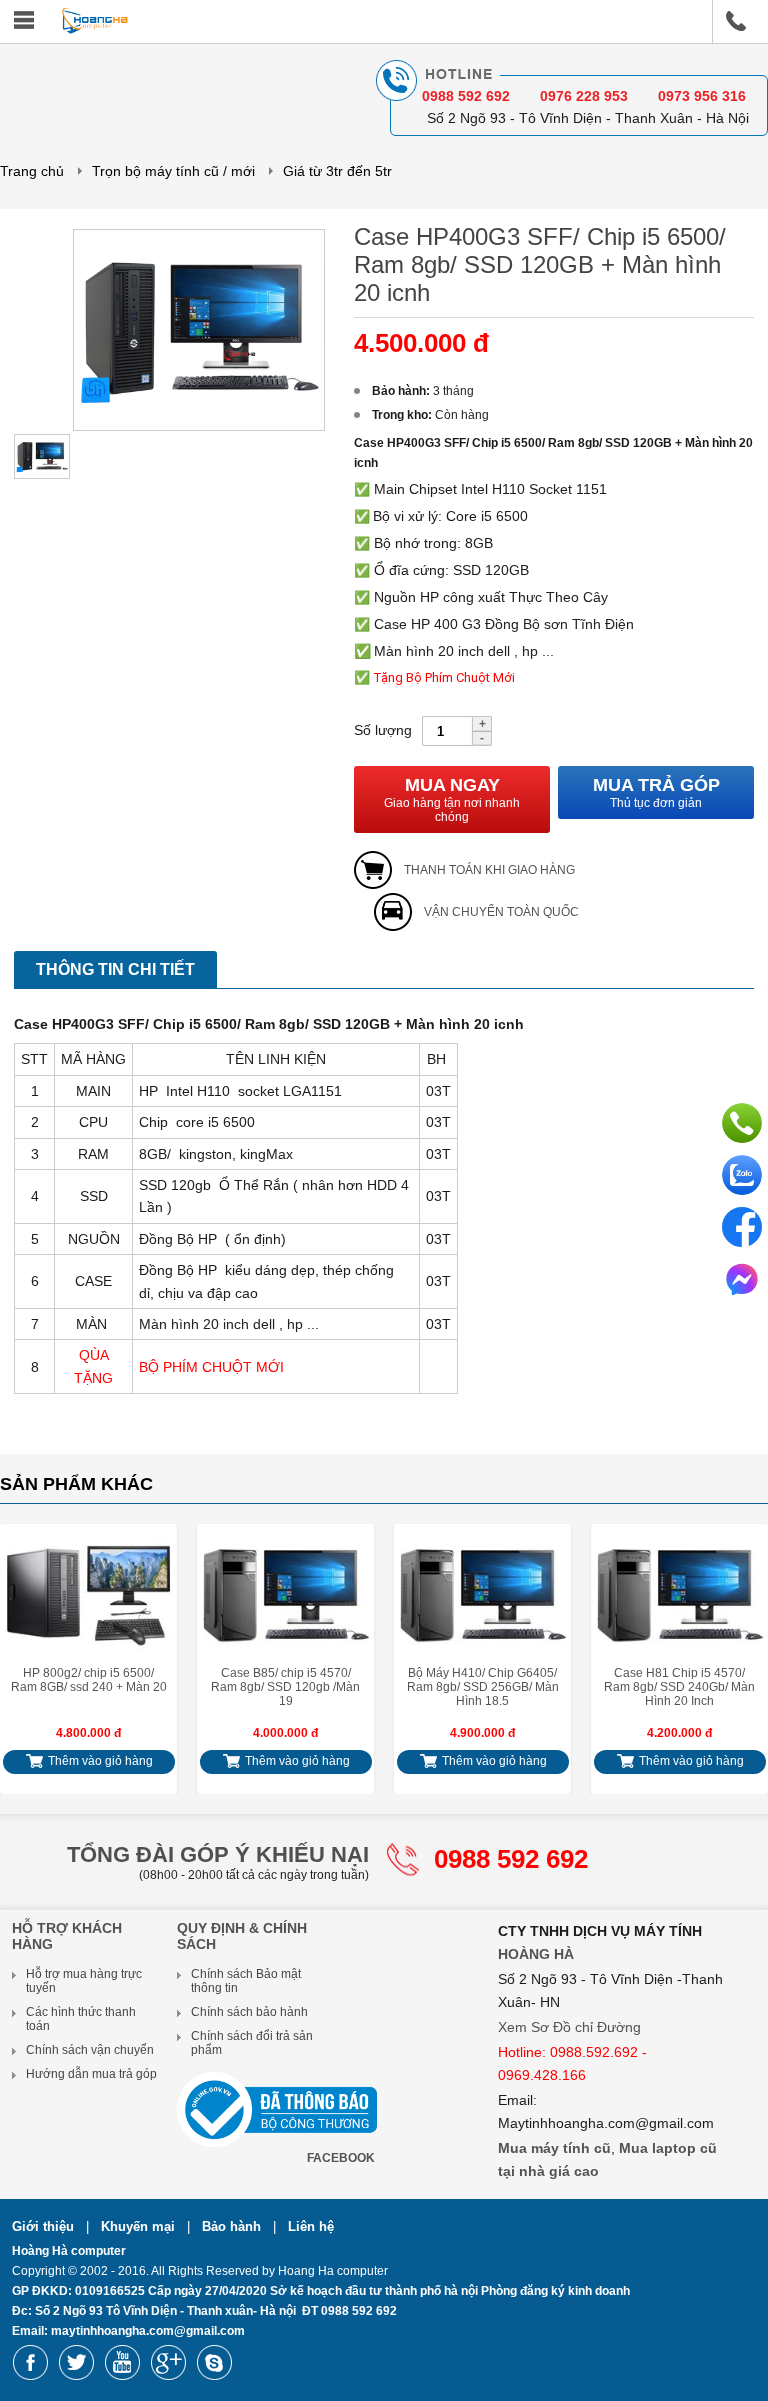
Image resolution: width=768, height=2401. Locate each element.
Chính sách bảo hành (249, 2012)
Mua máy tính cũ (554, 2148)
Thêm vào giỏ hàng (99, 1761)
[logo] (95, 30)
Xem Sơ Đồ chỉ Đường (569, 2027)
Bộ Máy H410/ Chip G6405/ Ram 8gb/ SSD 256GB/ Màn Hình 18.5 (483, 1687)
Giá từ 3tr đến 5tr (337, 171)
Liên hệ (311, 2226)
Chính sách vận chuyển (90, 2050)
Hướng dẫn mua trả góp (91, 2074)
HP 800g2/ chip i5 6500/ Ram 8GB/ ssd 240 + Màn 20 (89, 1680)
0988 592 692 (511, 1859)
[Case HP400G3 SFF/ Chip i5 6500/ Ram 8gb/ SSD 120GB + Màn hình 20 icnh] (199, 427)
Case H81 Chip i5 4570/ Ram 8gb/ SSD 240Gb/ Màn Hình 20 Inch (679, 1687)
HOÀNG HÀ (536, 1954)
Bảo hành (233, 2226)
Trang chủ (32, 171)
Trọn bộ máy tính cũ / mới (173, 171)
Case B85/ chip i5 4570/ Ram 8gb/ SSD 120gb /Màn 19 (285, 1687)
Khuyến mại (140, 2226)
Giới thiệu (45, 2226)
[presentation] (28, 1651)
